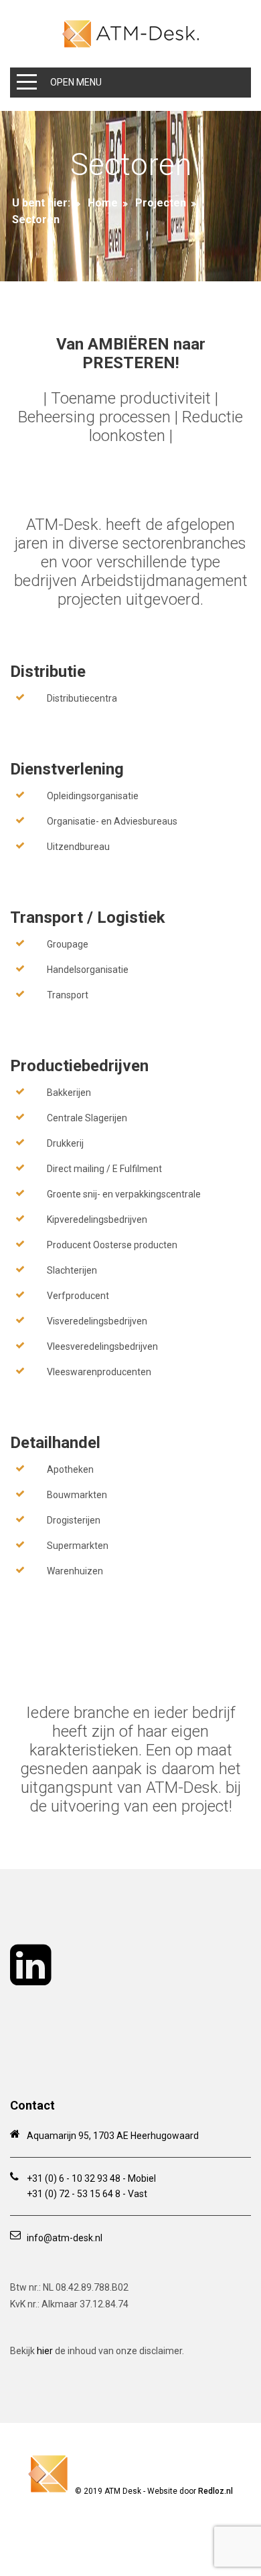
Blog (109, 2520)
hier (45, 2351)
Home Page (61, 2520)
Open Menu (76, 82)
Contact (155, 2542)
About (148, 2520)
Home (103, 203)
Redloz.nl (215, 2491)
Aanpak (105, 2542)
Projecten (161, 203)
